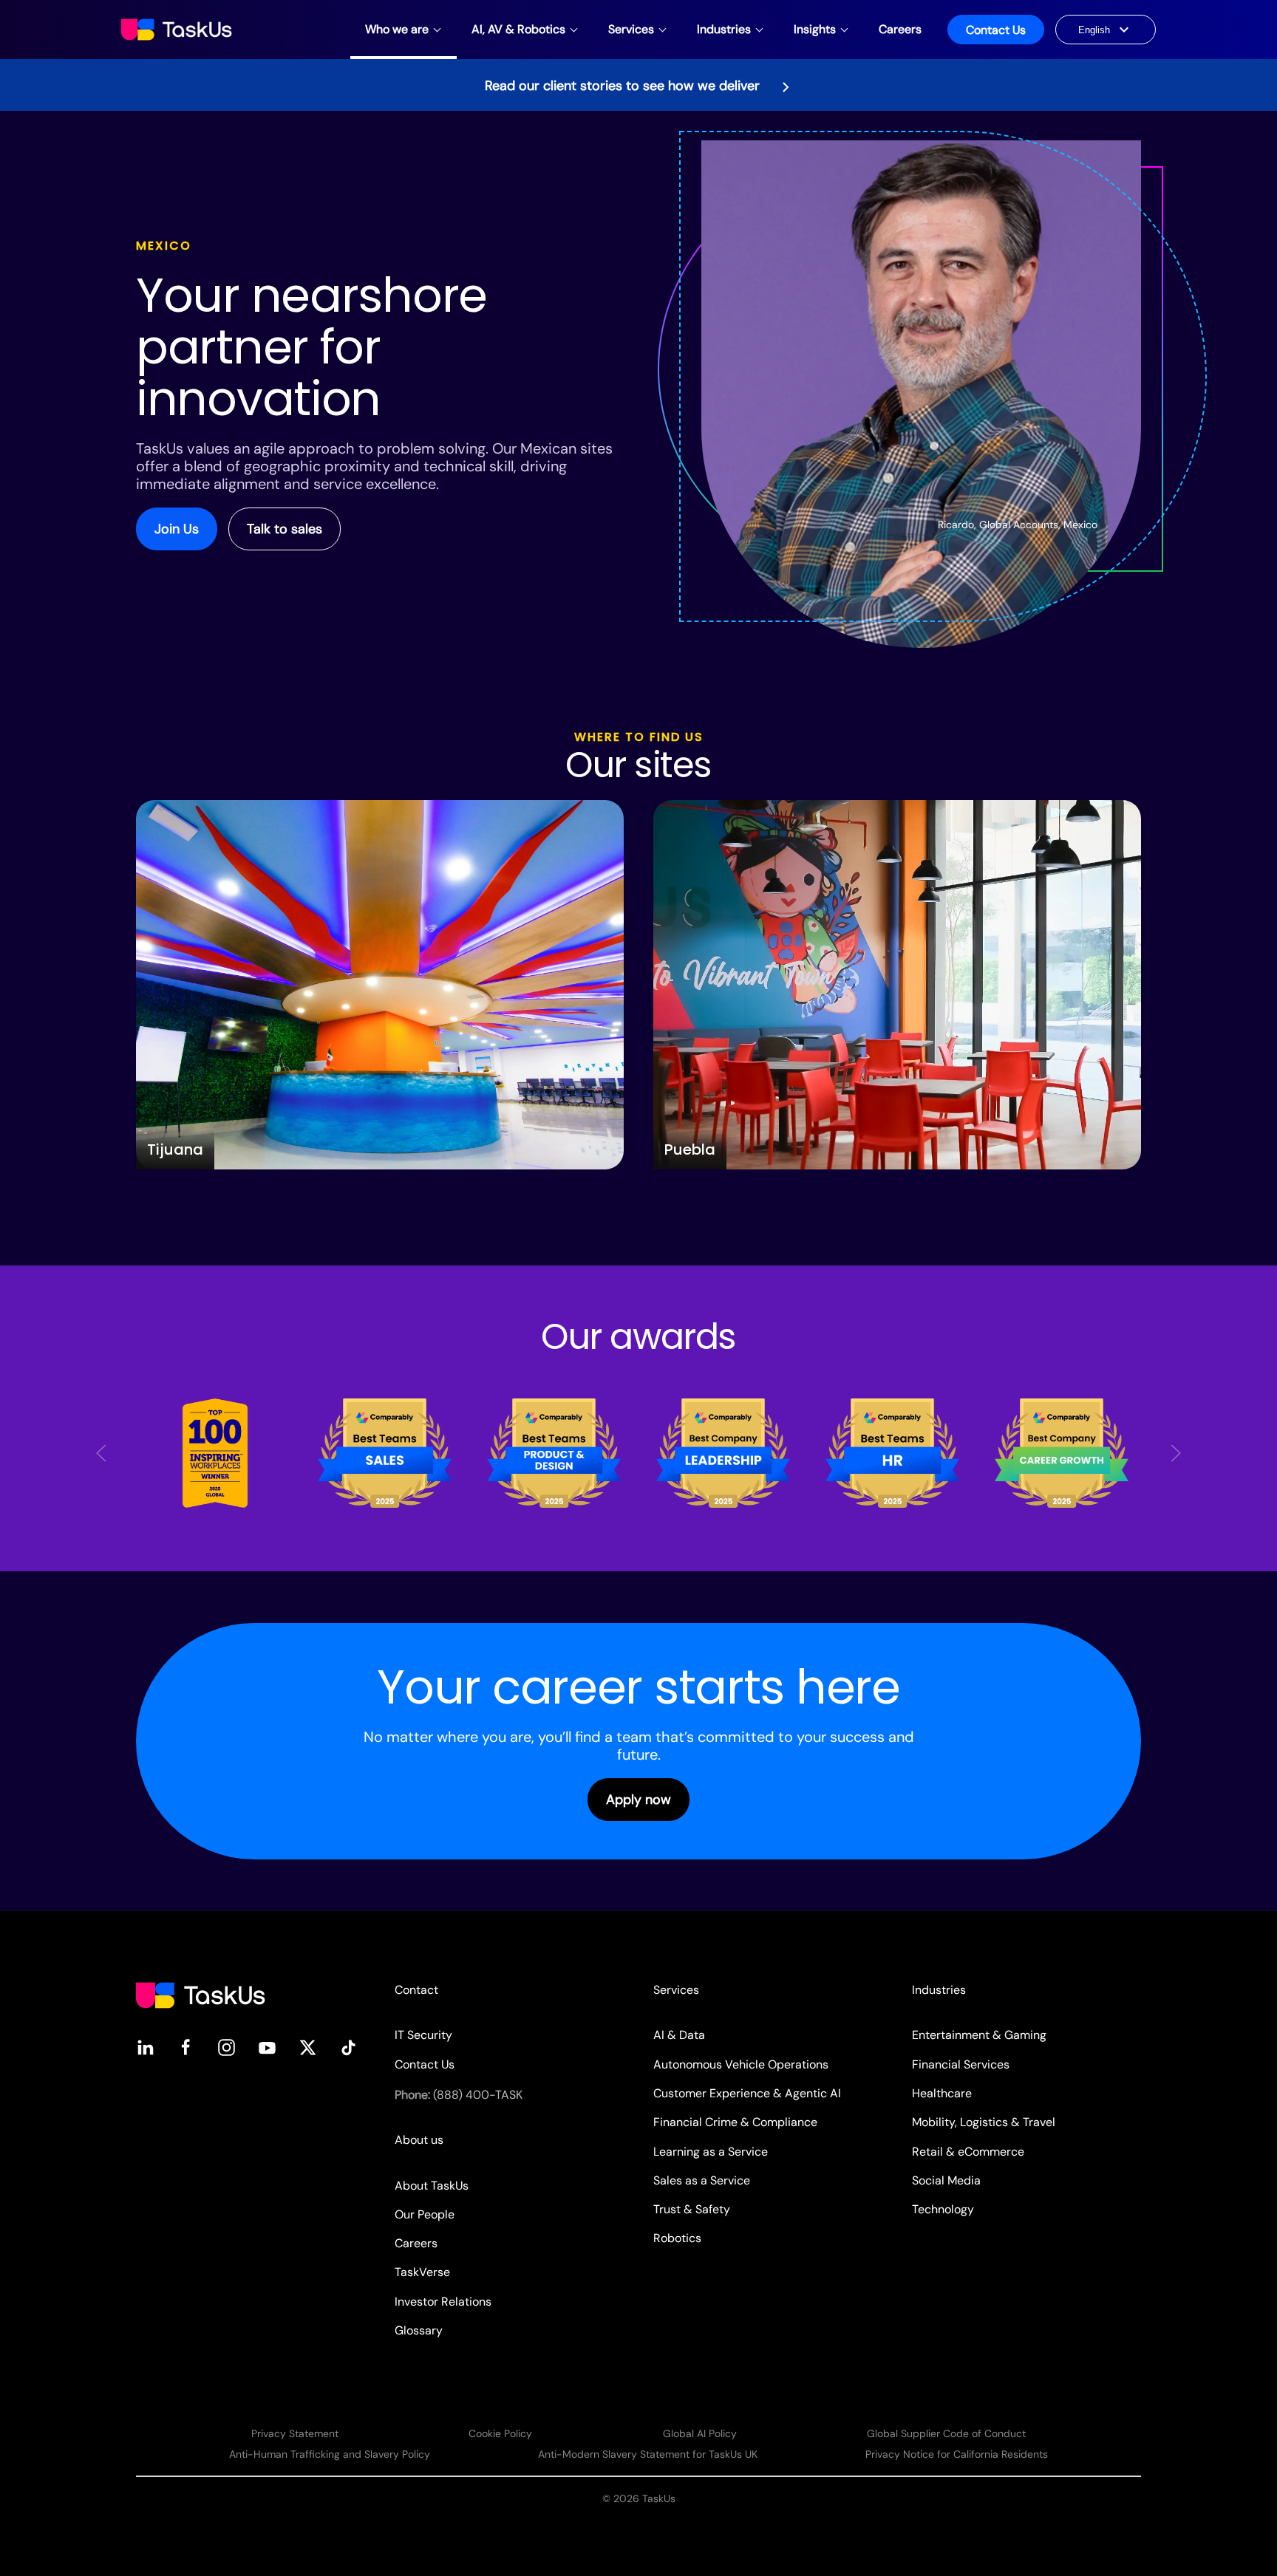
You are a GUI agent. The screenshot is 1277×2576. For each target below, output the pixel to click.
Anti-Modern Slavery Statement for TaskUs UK (648, 2454)
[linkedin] (145, 2047)
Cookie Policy (500, 2433)
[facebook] (186, 2047)
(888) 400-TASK (478, 2095)
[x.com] (308, 2047)
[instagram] (227, 2047)
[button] (101, 1453)
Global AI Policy (700, 2433)
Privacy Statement (295, 2433)
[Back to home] (178, 30)
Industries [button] (724, 29)
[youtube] (267, 2047)
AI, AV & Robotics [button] (518, 29)
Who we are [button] (397, 29)
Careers (900, 29)
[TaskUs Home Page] (201, 1994)
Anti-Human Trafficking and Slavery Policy (330, 2454)
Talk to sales (285, 529)
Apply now (638, 1800)
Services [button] (631, 29)
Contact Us (996, 30)
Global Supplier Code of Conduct (946, 2433)
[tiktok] (348, 2047)
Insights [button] (815, 29)
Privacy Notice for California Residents (957, 2454)
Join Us (177, 529)
